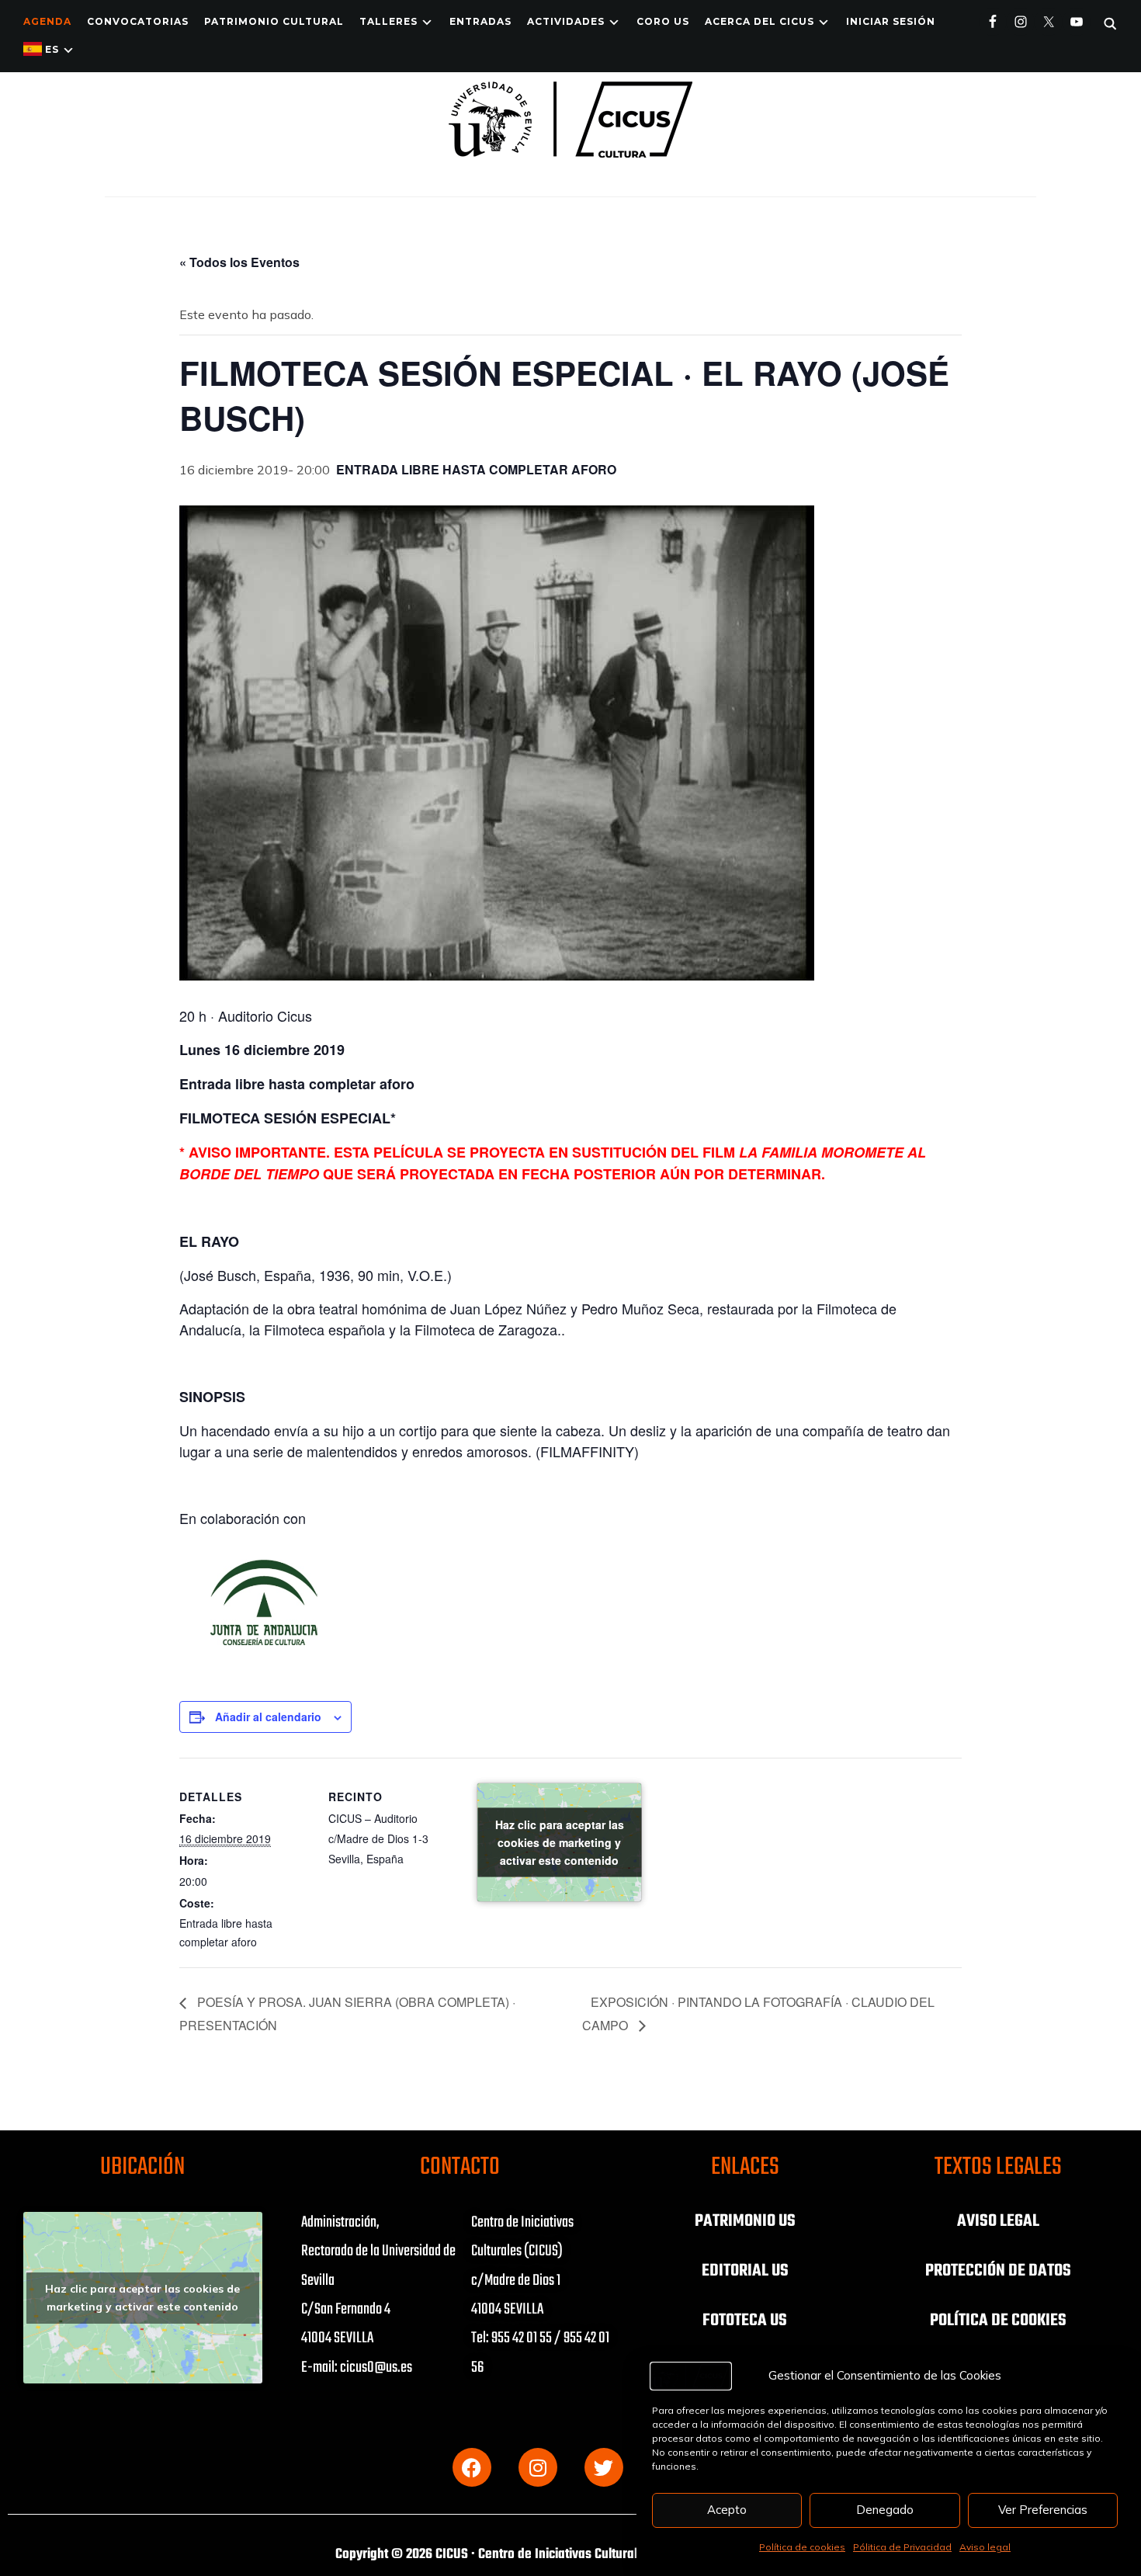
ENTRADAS (480, 21)
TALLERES (388, 21)
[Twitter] (604, 2467)
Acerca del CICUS (760, 21)
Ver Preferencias (1043, 2510)
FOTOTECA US (745, 2321)
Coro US (663, 21)
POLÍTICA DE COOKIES (998, 2321)
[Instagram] (538, 2467)
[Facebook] (472, 2467)
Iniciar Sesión (891, 21)
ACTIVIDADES (566, 21)
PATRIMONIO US (745, 2221)
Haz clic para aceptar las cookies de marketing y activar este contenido (560, 1842)
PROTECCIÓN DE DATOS (998, 2271)
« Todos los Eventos (239, 262)
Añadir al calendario (268, 1717)
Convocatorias (138, 21)
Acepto (727, 2510)
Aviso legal (985, 2547)
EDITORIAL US (745, 2271)
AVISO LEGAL (998, 2221)
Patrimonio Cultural (274, 21)
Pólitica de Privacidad (902, 2547)
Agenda (47, 21)
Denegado (885, 2510)
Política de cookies (802, 2547)
